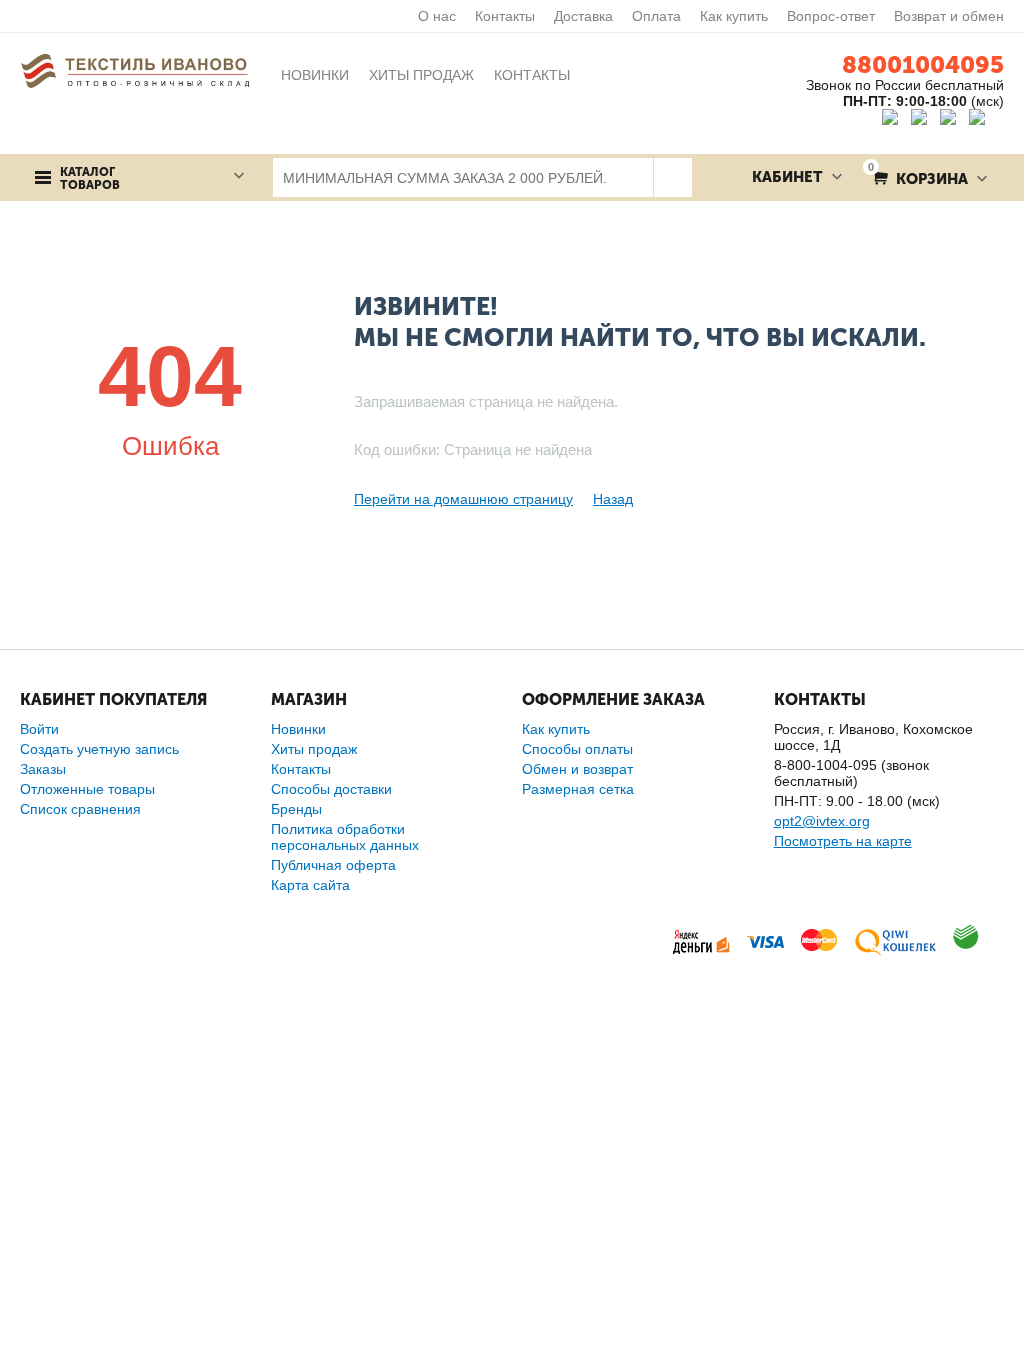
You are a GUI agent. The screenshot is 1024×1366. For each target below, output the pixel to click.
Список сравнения (80, 809)
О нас (437, 16)
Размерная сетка (578, 789)
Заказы (43, 769)
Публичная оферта (333, 865)
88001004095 (923, 64)
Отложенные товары (87, 789)
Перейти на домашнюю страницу (463, 499)
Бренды (296, 809)
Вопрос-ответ (831, 16)
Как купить (734, 16)
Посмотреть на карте (843, 841)
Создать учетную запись (99, 749)
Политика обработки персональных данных (345, 837)
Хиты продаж (314, 749)
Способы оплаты (577, 749)
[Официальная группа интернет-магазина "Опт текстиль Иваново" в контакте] (894, 120)
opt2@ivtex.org (822, 821)
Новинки (298, 729)
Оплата (656, 16)
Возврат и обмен (949, 16)
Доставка (583, 16)
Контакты (505, 16)
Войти (39, 729)
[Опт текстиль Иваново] (135, 70)
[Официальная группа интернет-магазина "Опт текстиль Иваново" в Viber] (950, 120)
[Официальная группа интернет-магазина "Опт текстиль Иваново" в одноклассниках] (923, 120)
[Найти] (672, 177)
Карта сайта (310, 885)
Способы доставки (331, 789)
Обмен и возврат (577, 769)
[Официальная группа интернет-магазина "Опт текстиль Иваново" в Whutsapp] (986, 120)
